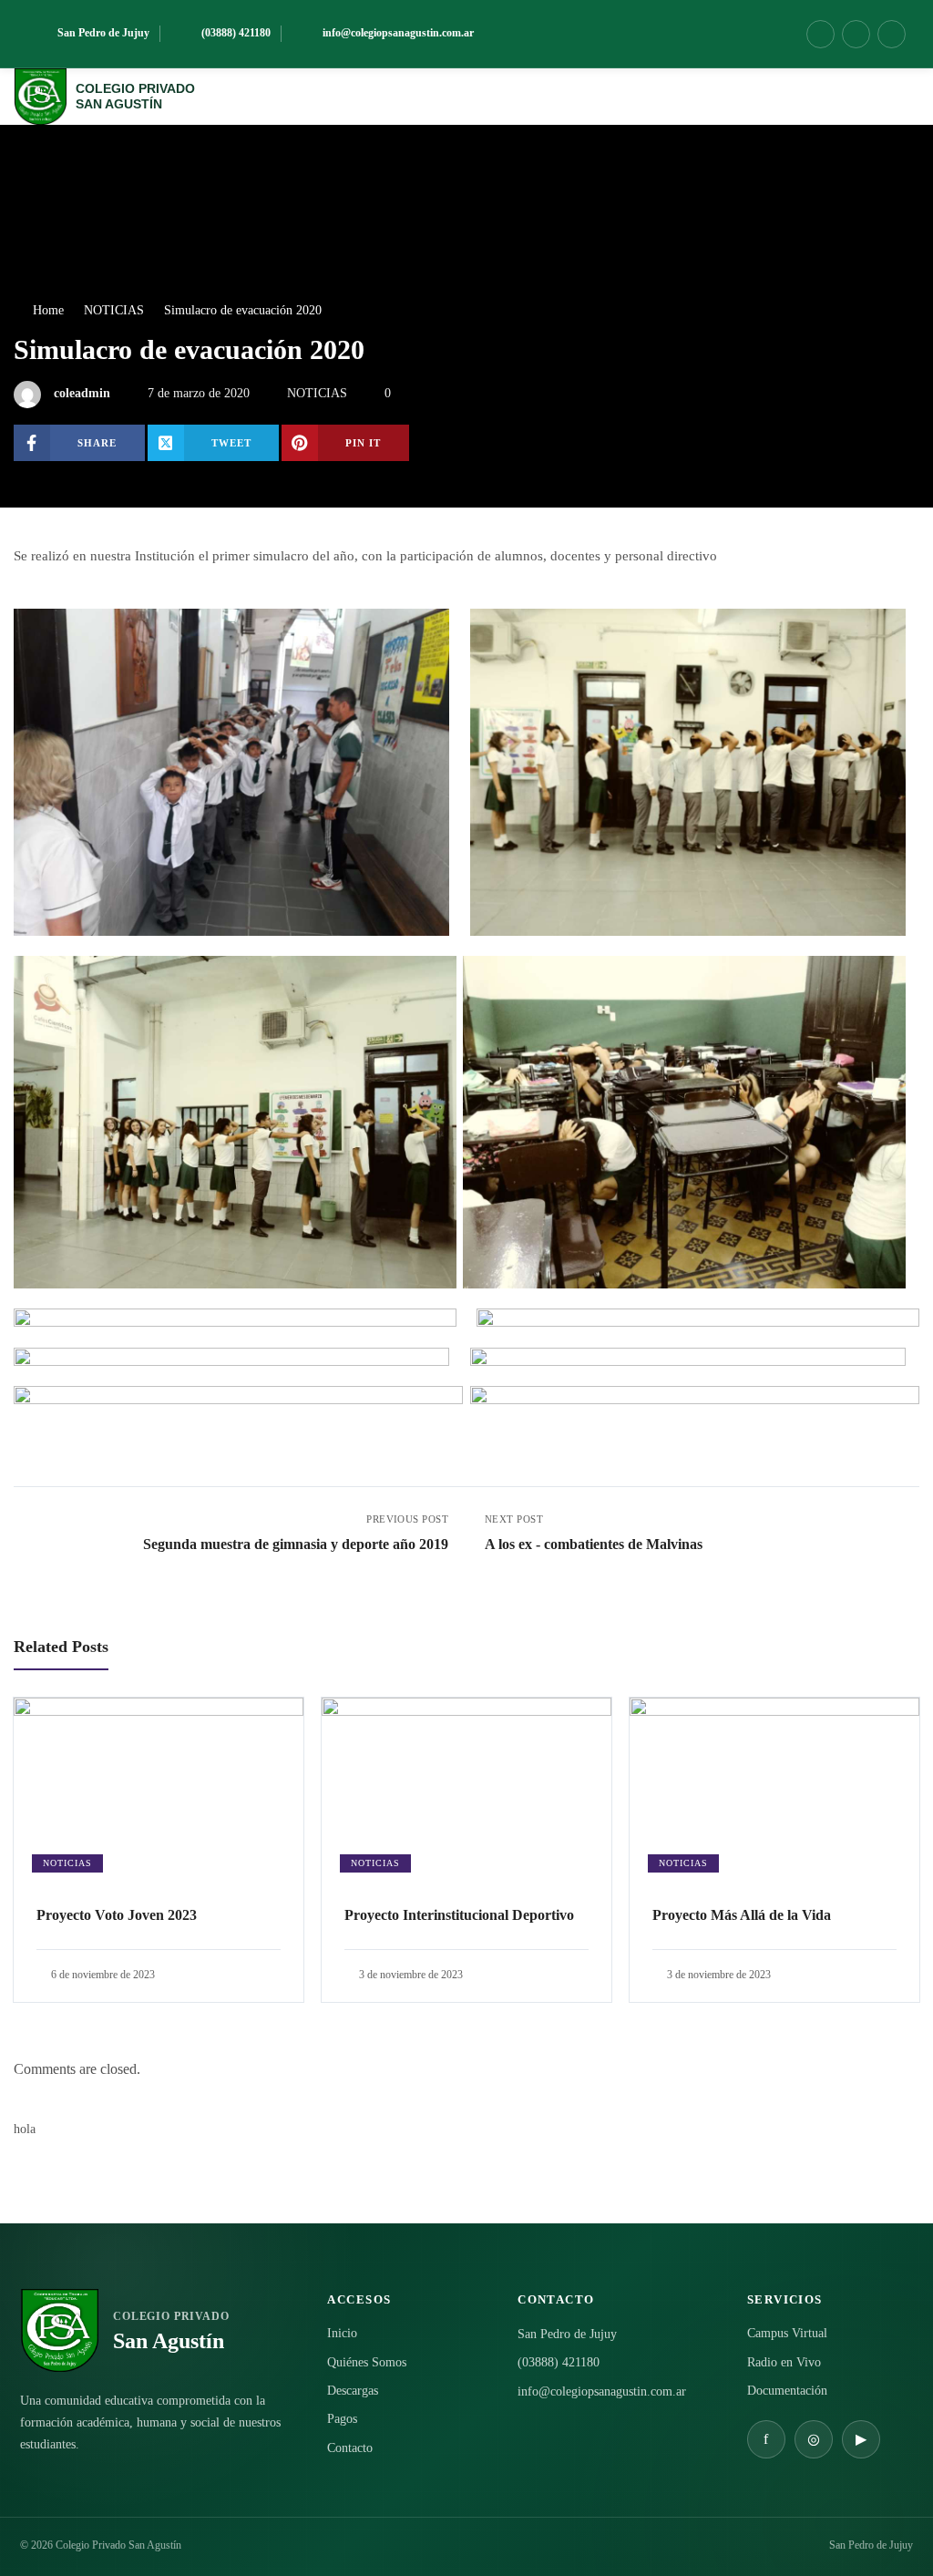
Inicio (342, 2333)
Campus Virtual (787, 2333)
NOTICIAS (317, 393)
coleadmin (82, 393)
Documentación (787, 2391)
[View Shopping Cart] (862, 97)
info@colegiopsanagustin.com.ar (602, 2391)
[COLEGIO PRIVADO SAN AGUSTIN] (40, 97)
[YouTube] (892, 34)
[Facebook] (820, 34)
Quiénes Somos (367, 2362)
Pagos (342, 2419)
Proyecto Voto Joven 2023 (117, 1915)
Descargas (353, 2391)
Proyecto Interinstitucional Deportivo (459, 1915)
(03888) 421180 (559, 2362)
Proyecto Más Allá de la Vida (742, 1915)
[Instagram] (856, 34)
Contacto (350, 2448)
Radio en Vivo (784, 2362)
